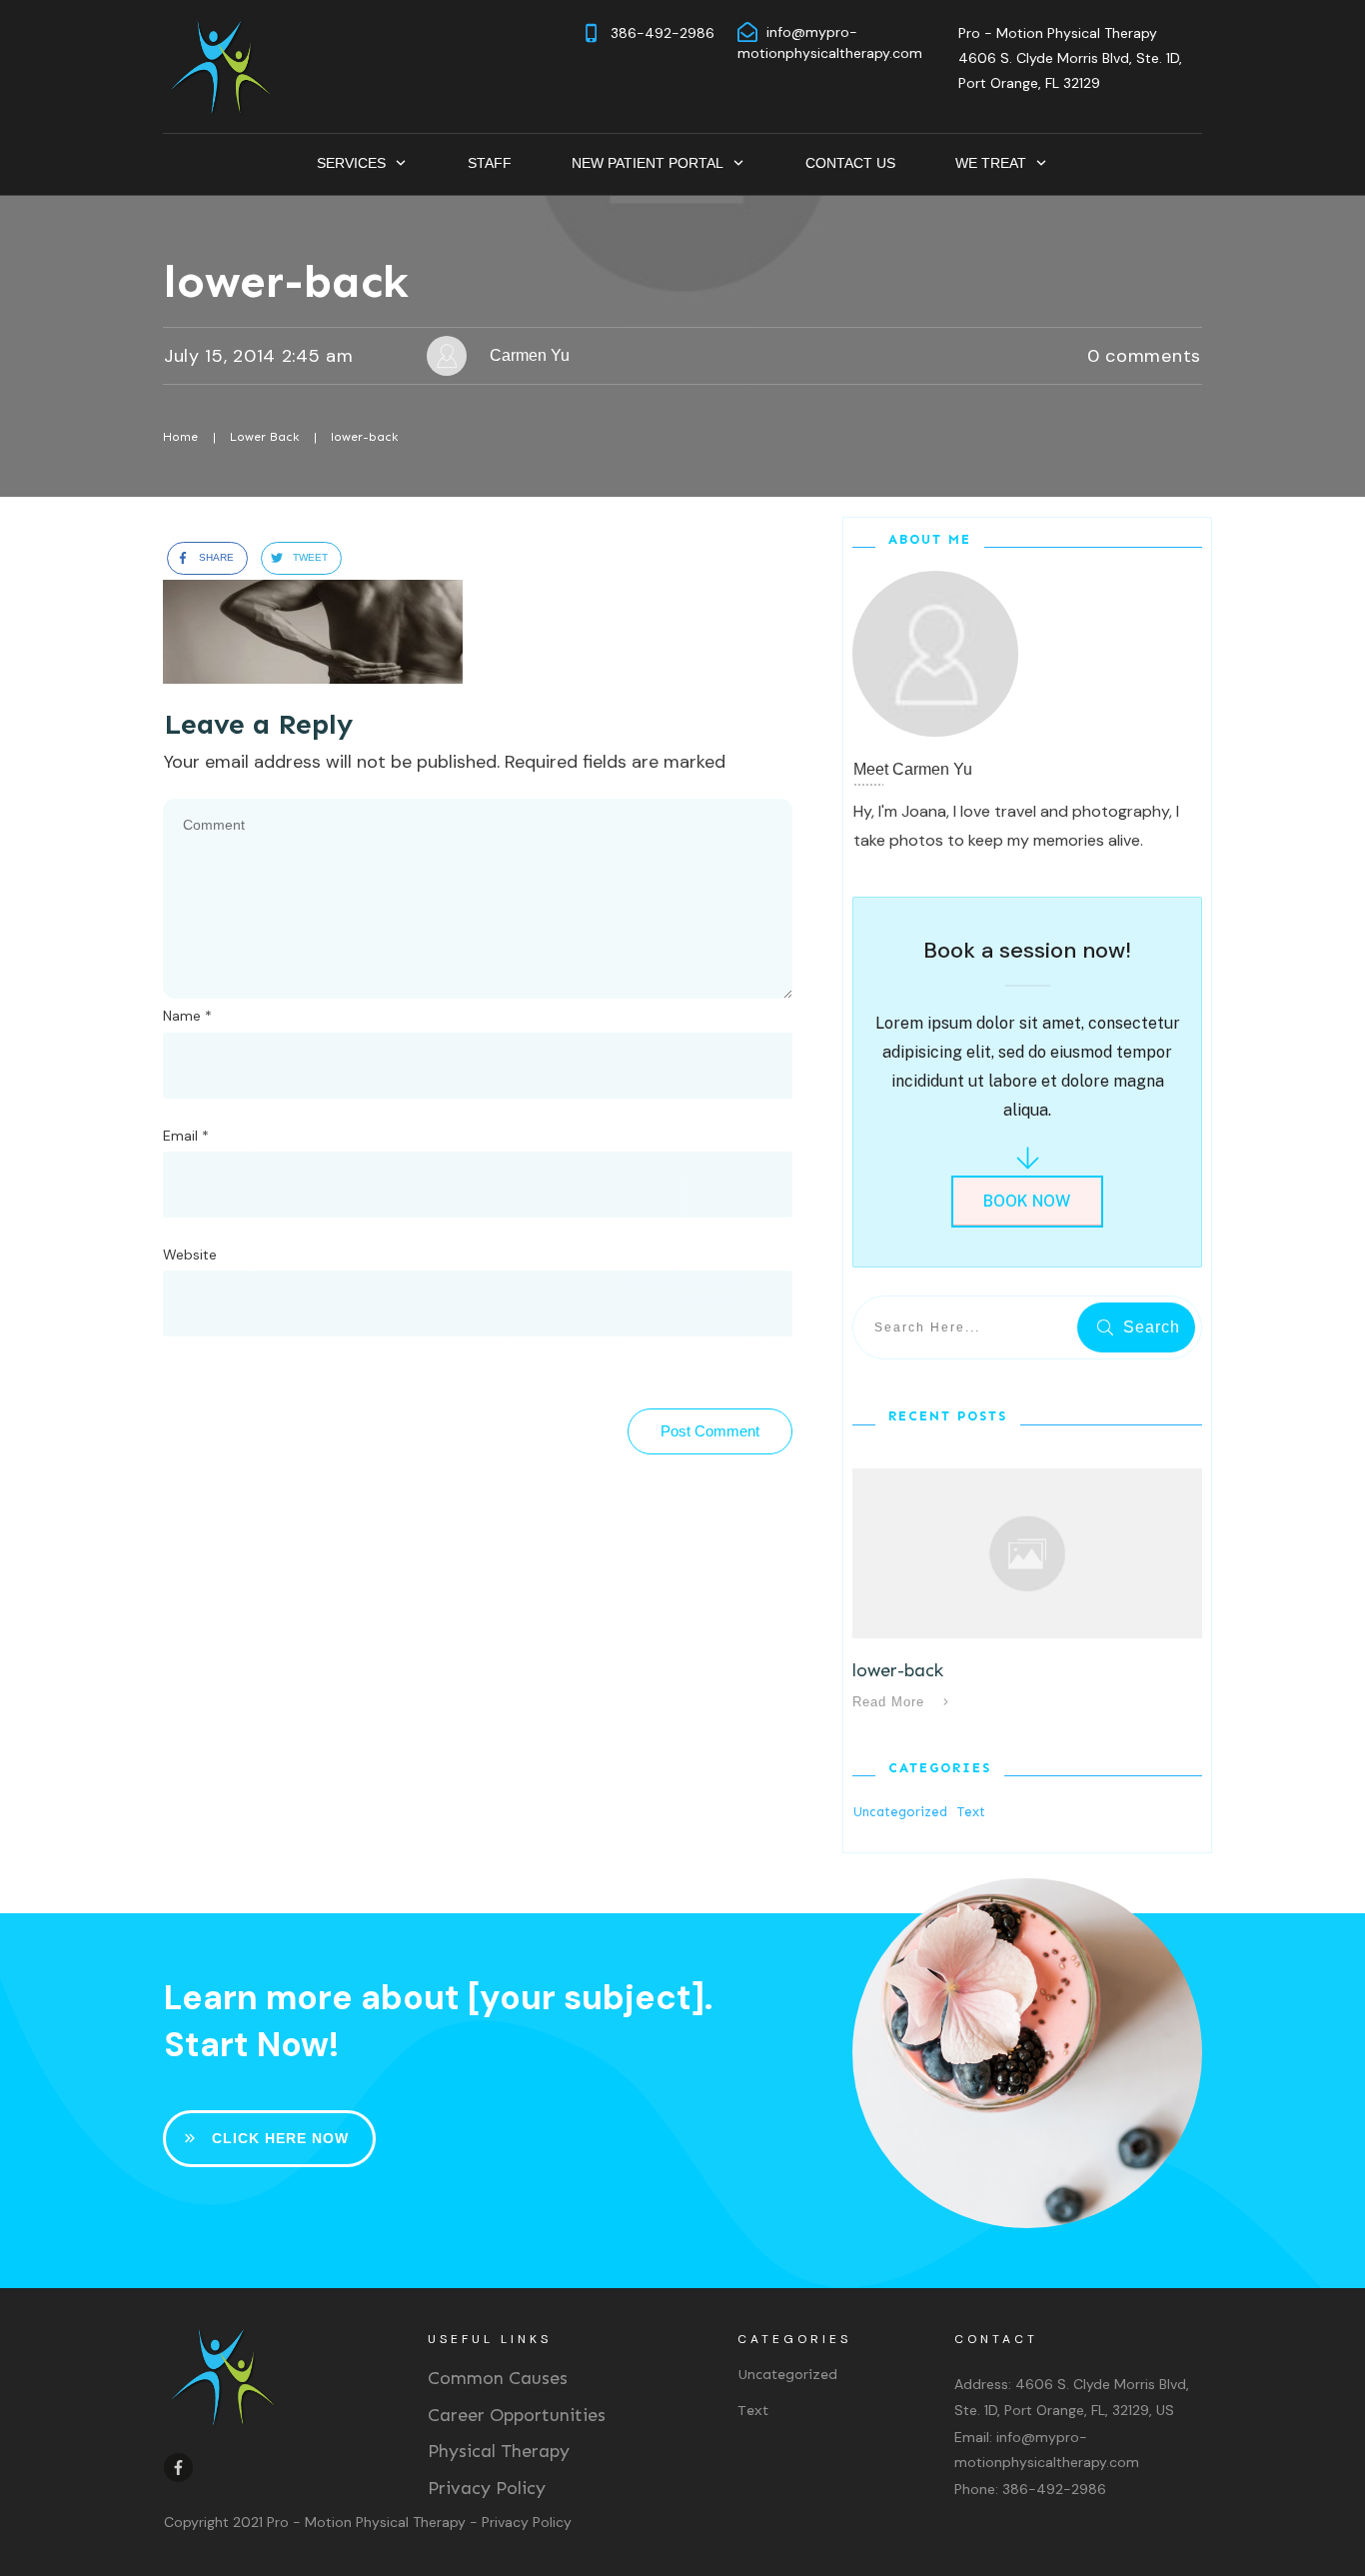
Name (187, 1016)
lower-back (286, 281)
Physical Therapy (499, 2451)
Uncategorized (900, 1812)
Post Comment (710, 1431)
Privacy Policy (487, 2488)
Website (190, 1255)
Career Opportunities (517, 2415)
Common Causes (498, 2378)
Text (971, 1812)
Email (186, 1136)
